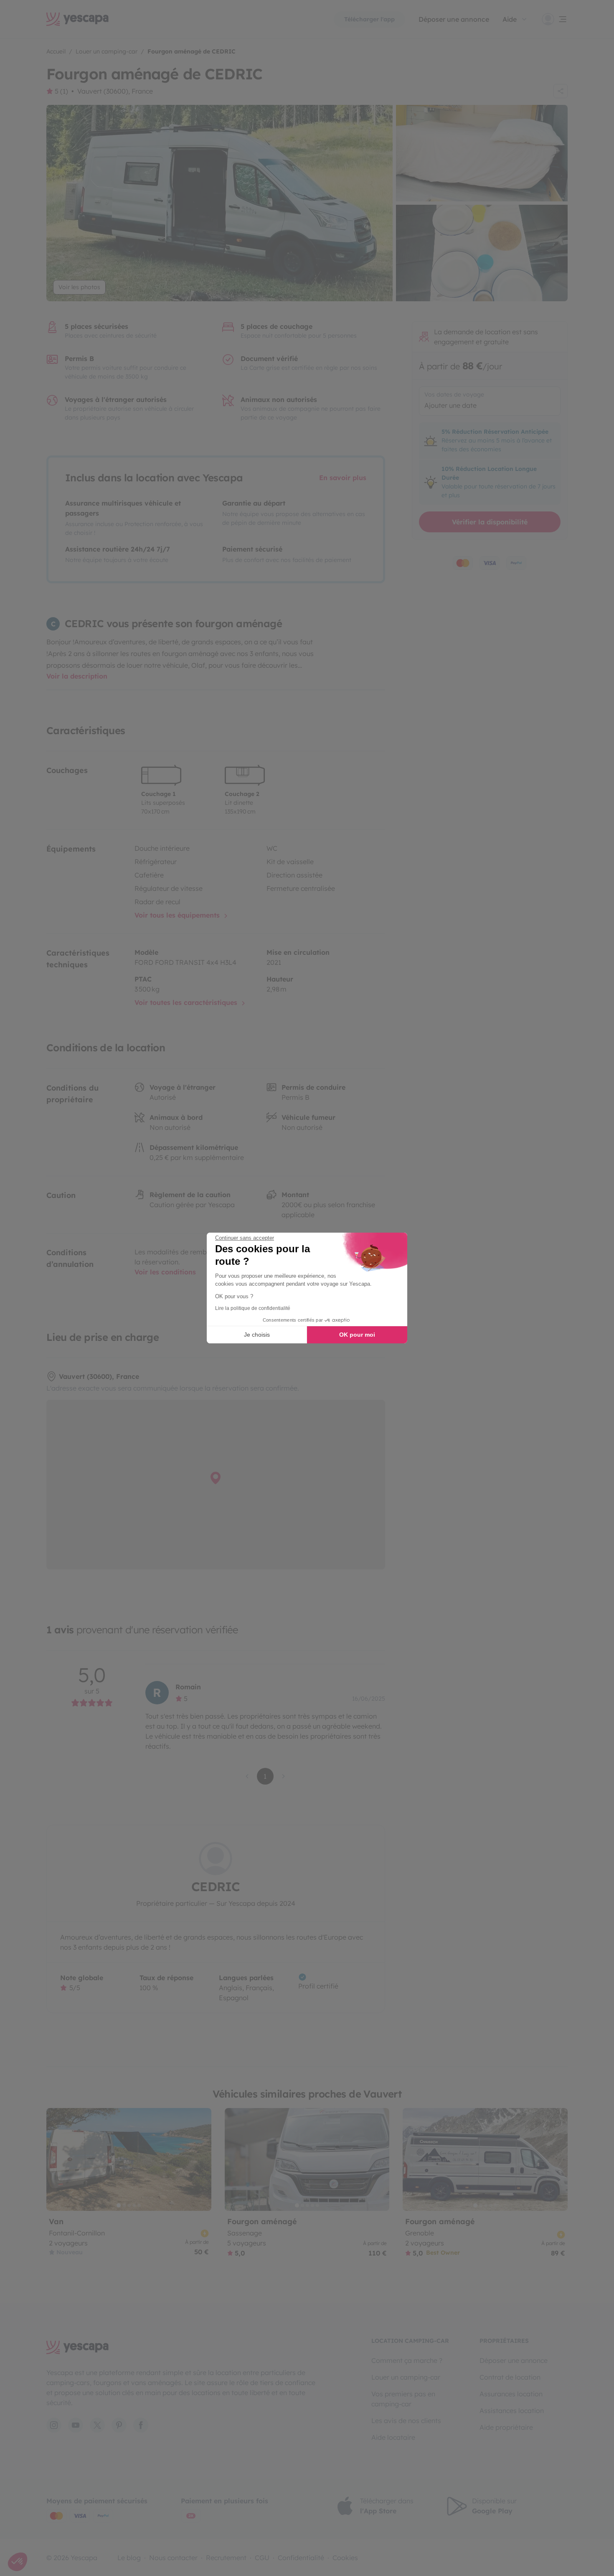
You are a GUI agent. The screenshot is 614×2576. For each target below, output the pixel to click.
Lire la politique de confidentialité (253, 1308)
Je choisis (257, 1335)
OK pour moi (357, 1335)
